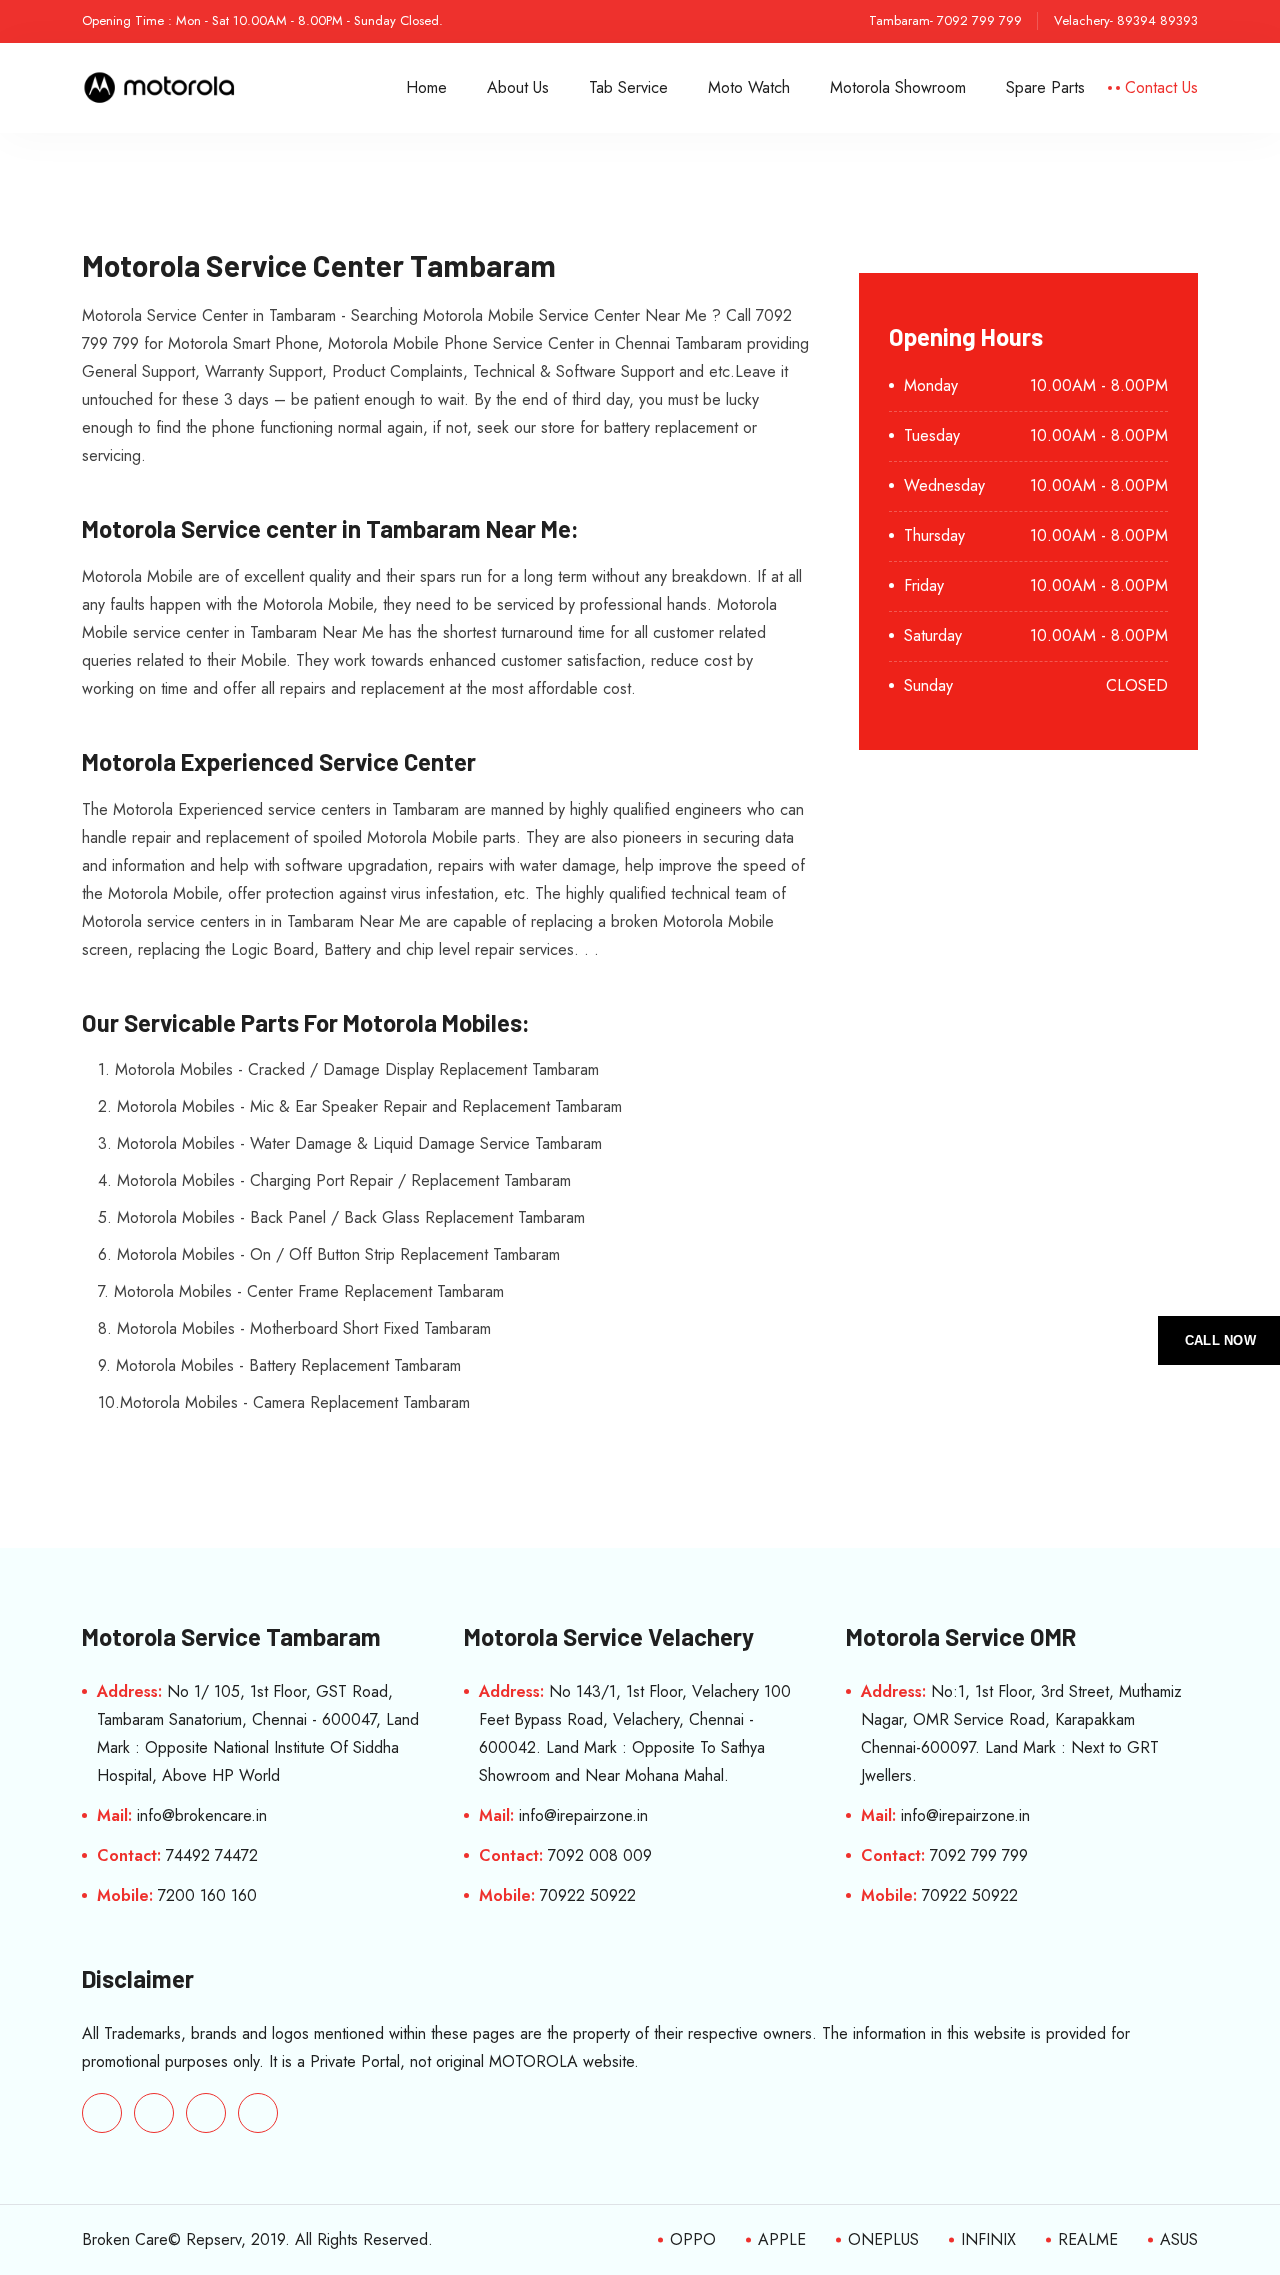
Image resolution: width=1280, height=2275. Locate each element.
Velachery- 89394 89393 (1126, 20)
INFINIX (988, 2239)
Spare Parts (1045, 87)
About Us (518, 87)
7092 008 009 (600, 1855)
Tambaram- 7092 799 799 (945, 20)
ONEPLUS (883, 2239)
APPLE (782, 2239)
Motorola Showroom (898, 87)
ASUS (1179, 2239)
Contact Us (1161, 87)
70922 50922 (588, 1895)
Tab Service (628, 87)
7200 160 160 (207, 1895)
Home (426, 87)
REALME (1088, 2239)
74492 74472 (212, 1855)
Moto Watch (749, 87)
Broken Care (125, 2239)
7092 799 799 (979, 1855)
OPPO (693, 2239)
